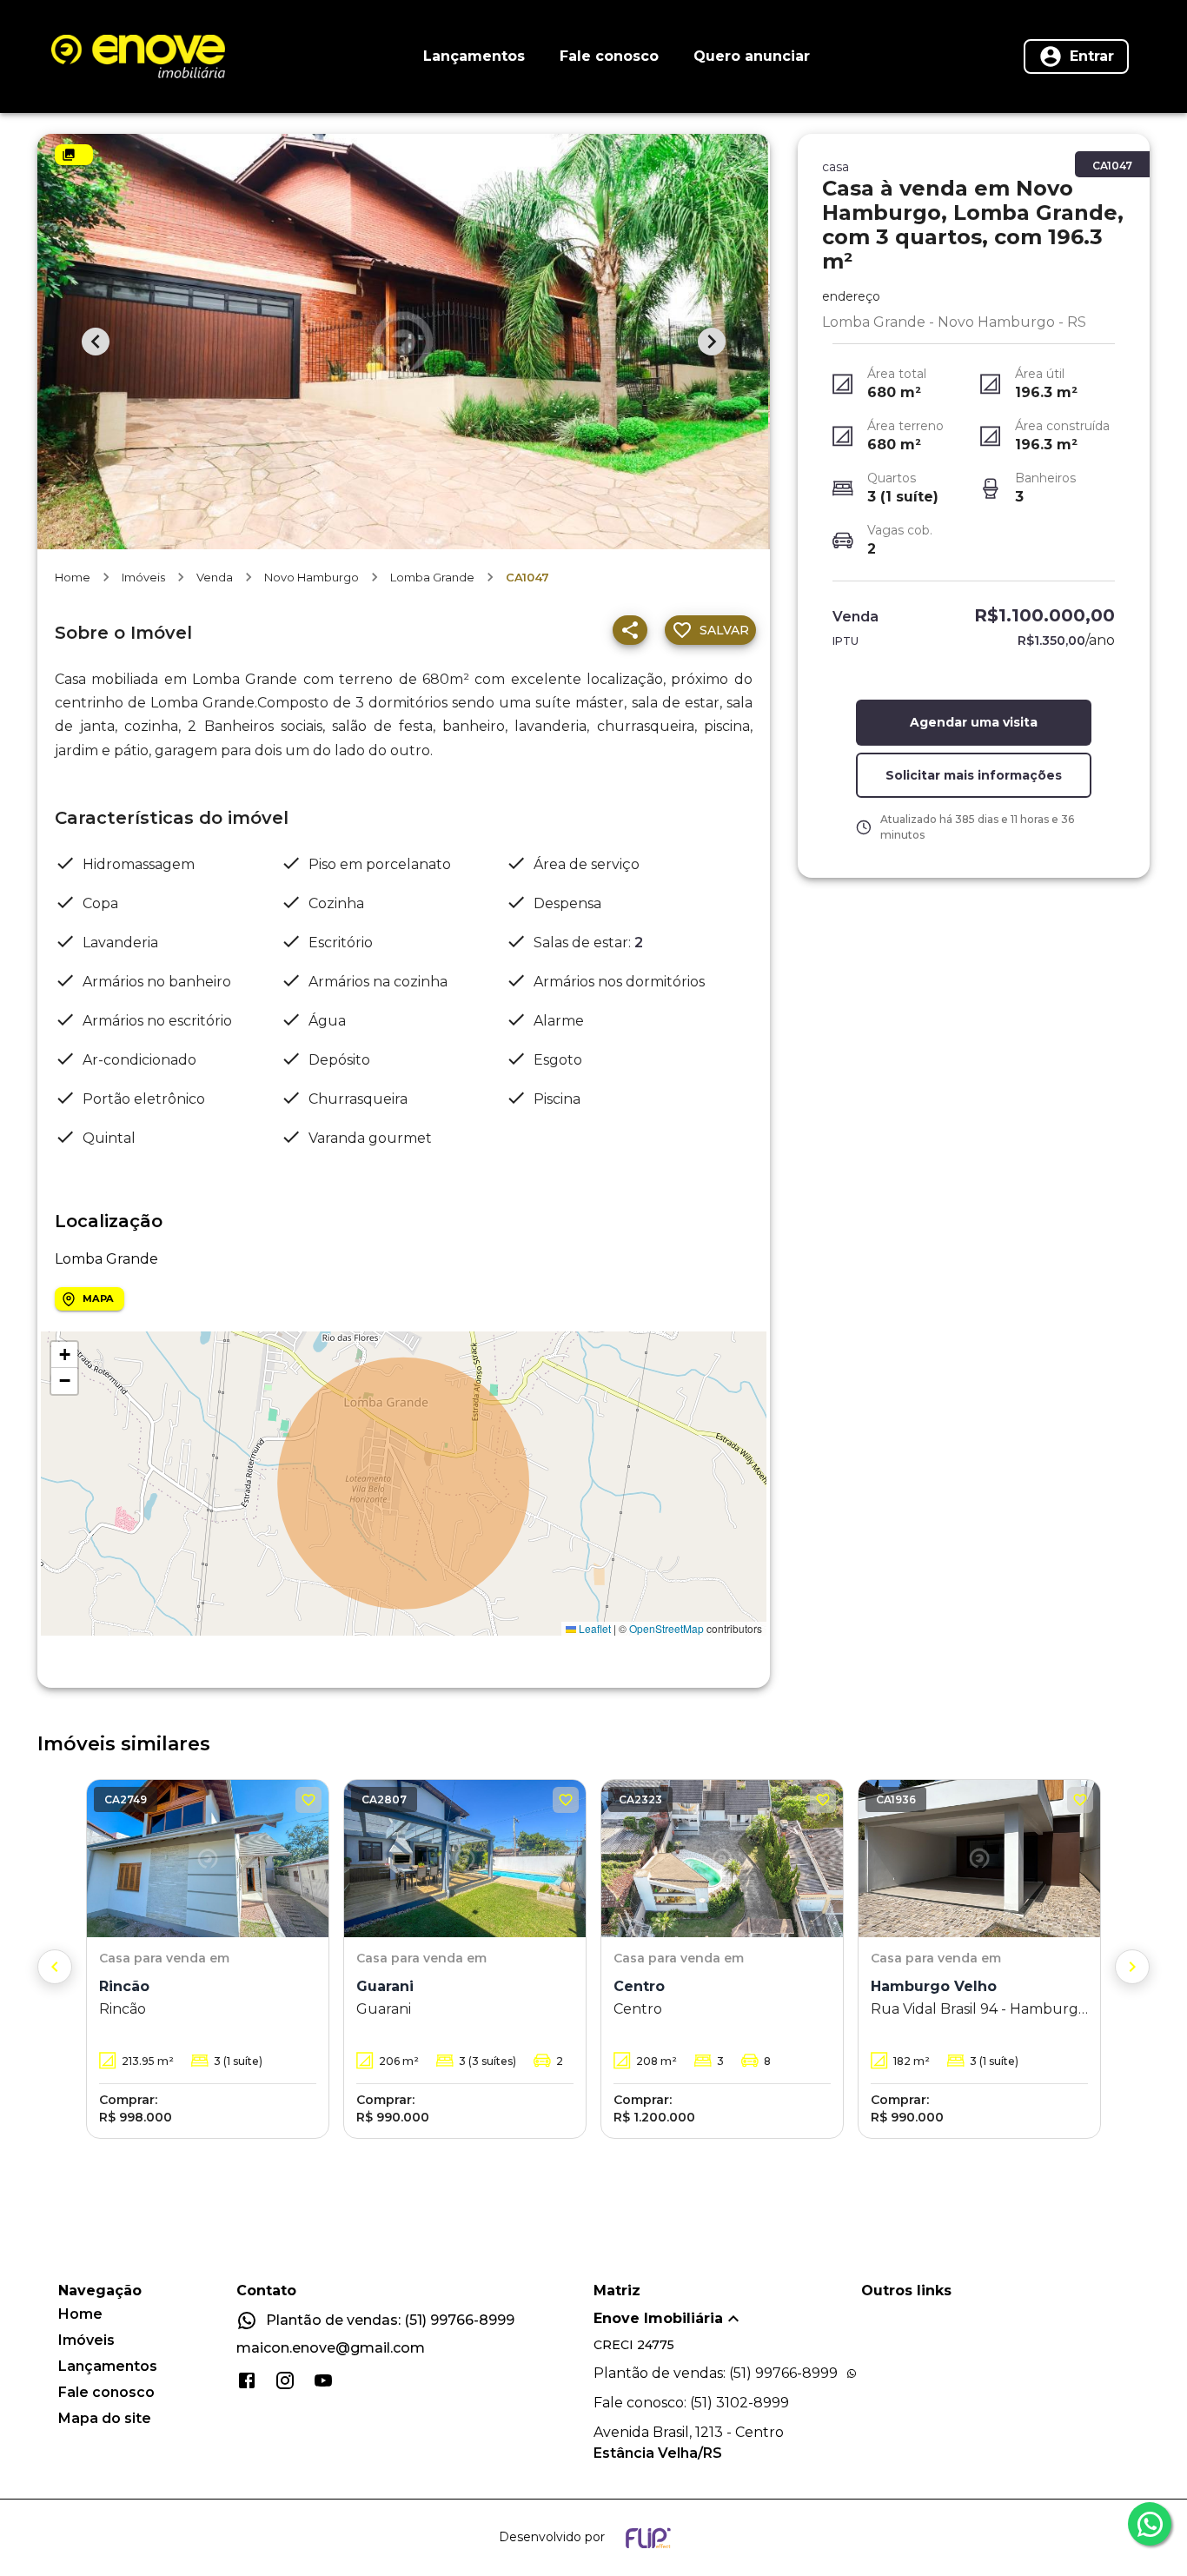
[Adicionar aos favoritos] (308, 1800)
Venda (215, 577)
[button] (64, 1355)
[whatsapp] (1150, 2524)
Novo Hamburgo (312, 577)
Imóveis (143, 577)
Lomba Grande (432, 577)
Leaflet (593, 1628)
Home (73, 577)
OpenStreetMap (666, 1628)
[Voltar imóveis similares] (55, 1967)
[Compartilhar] (630, 630)
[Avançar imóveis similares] (1132, 1967)
